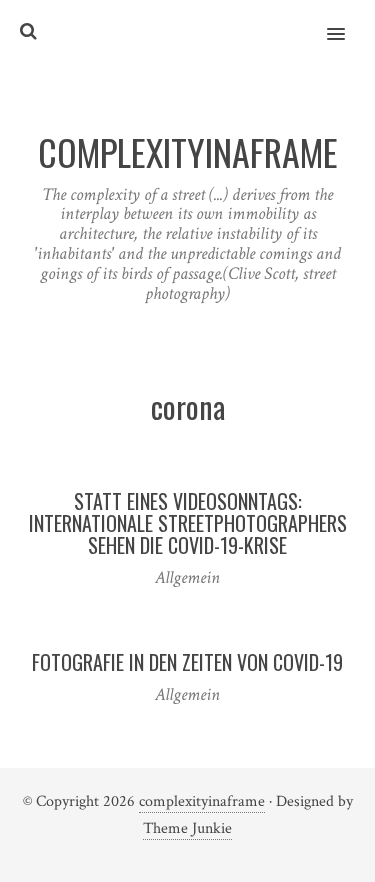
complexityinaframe (202, 801)
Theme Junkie (187, 828)
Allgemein (187, 577)
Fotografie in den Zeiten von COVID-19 (187, 662)
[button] (347, 21)
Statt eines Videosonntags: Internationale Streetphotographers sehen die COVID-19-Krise (188, 523)
